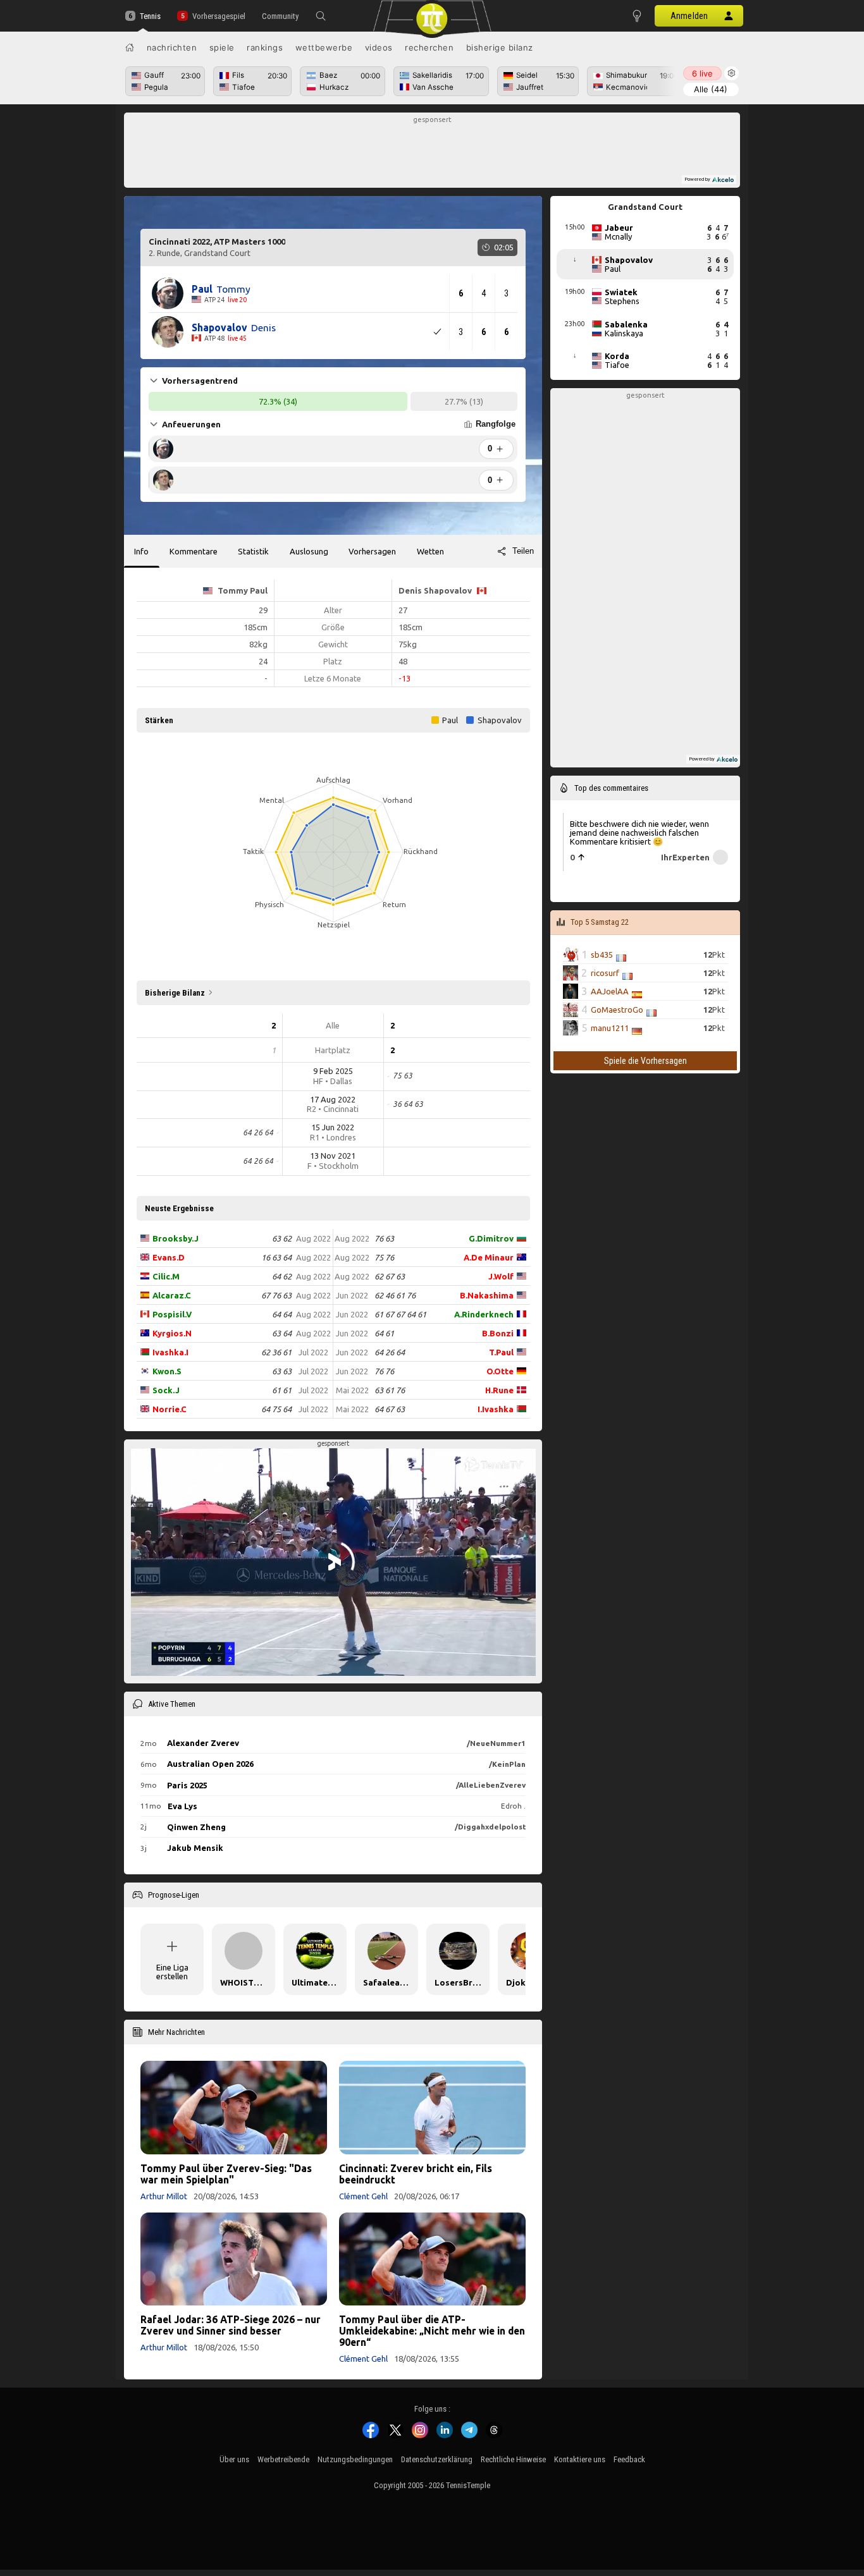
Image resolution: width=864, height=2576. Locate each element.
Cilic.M (166, 1276)
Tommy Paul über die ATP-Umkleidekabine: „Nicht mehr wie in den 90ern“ (432, 2331)
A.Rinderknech (484, 1314)
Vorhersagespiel (219, 16)
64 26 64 (390, 1352)
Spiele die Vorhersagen (645, 1061)
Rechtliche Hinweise (513, 2459)
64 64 (282, 1314)
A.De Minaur (489, 1257)
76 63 (384, 1238)
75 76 (384, 1257)
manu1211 (610, 1028)
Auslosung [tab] (309, 551)
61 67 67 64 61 (400, 1314)
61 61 (282, 1390)
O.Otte (500, 1371)
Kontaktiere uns (580, 2459)
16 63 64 (276, 1257)
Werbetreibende (283, 2459)
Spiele (222, 47)
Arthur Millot (164, 2196)
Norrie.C (170, 1409)
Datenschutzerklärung (437, 2459)
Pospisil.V (172, 1314)
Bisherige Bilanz (500, 47)
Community (280, 16)
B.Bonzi (498, 1333)
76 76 (384, 1371)
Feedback (629, 2459)
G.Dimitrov (491, 1238)
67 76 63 (276, 1295)
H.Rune (499, 1390)
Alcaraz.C (172, 1295)
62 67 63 (390, 1276)
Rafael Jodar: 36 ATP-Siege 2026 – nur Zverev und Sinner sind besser (231, 2325)
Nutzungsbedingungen (355, 2459)
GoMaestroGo (617, 1010)
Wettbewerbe (324, 47)
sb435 (602, 955)
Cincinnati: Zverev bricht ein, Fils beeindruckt (416, 2174)
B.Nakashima (487, 1295)
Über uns (234, 2459)
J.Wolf (501, 1276)
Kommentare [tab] (194, 551)
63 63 (282, 1371)
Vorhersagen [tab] (372, 551)
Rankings (265, 47)
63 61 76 (390, 1390)
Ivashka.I (170, 1352)
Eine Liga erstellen (172, 1972)
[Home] (130, 47)
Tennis (150, 16)
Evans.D (169, 1257)
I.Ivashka (496, 1409)
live (702, 73)
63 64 (282, 1333)
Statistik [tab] (253, 551)
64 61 (384, 1333)
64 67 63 (390, 1409)
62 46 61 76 (395, 1295)
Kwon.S (167, 1371)
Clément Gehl (363, 2196)
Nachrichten (172, 47)
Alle (711, 89)
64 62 (282, 1276)
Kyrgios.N (172, 1333)
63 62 (282, 1238)
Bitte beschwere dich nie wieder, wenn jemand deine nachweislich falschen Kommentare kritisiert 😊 (639, 832)
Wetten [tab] (430, 551)
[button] (321, 16)
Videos (379, 47)
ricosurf (605, 973)
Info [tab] (141, 551)
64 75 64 (276, 1409)
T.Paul (501, 1352)
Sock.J (166, 1390)
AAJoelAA (610, 991)
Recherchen (429, 47)
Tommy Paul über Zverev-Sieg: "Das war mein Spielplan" (226, 2174)
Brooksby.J (176, 1238)
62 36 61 (276, 1352)
